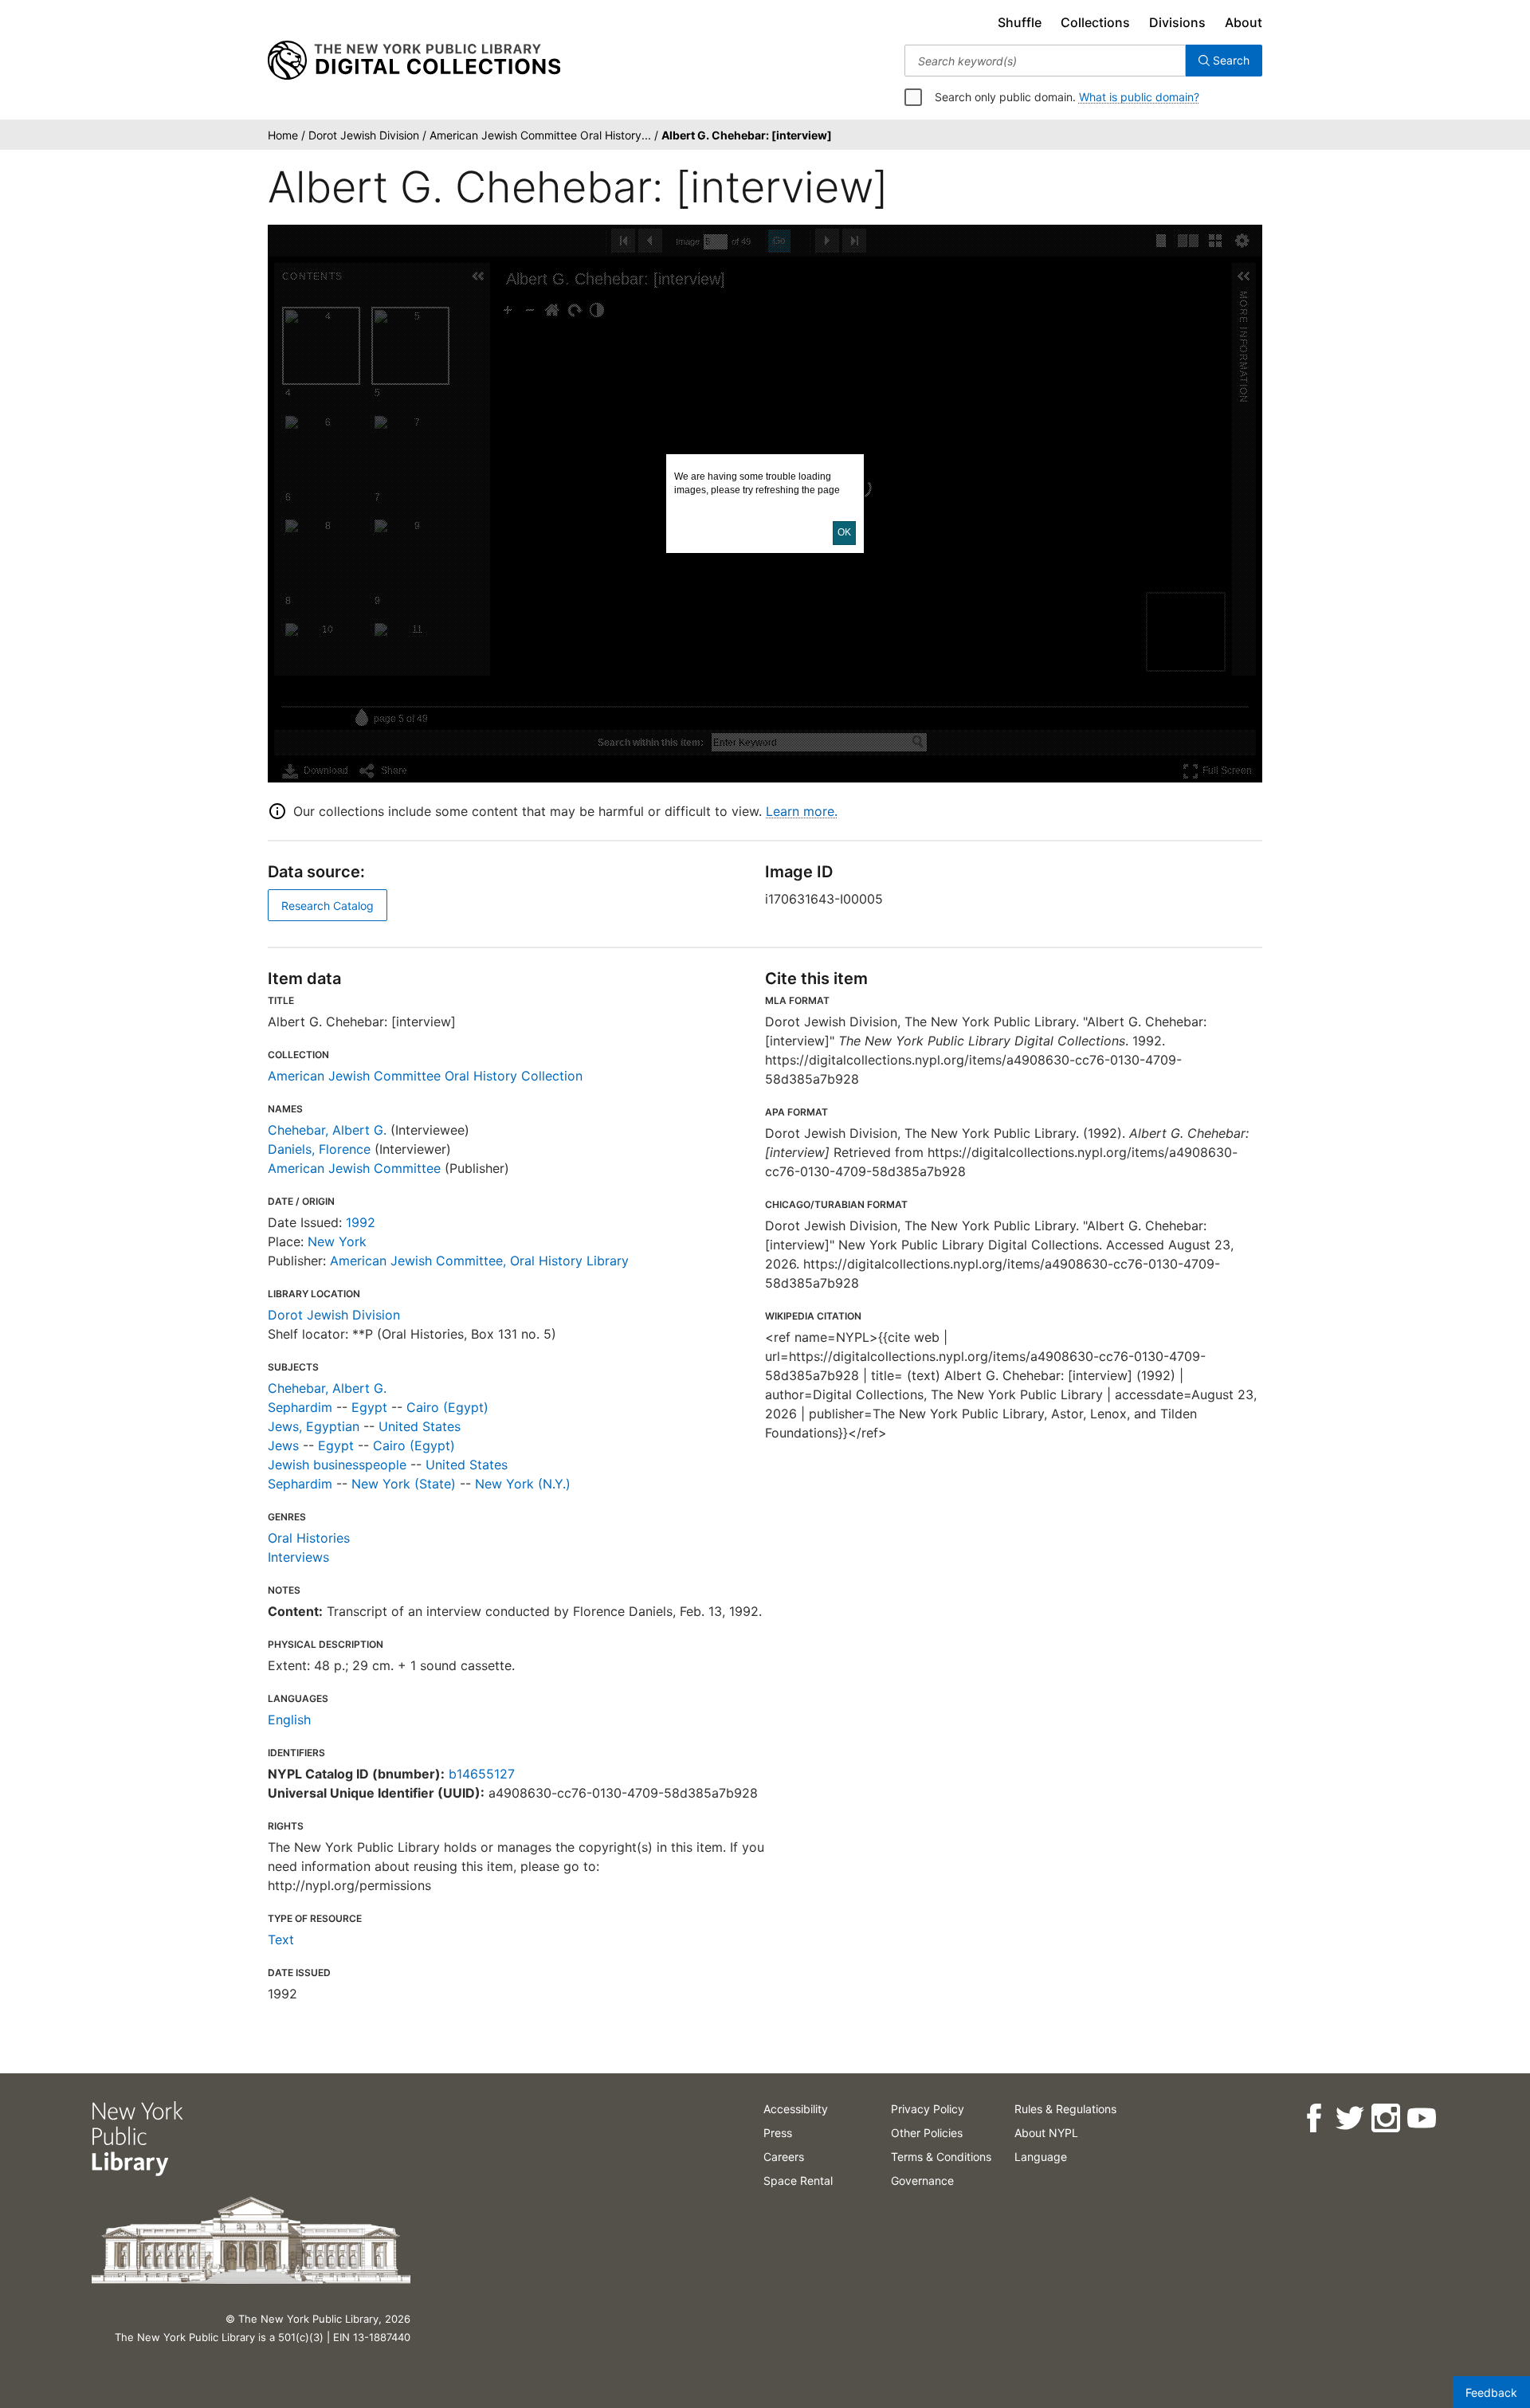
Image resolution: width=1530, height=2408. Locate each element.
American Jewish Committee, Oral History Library (479, 1261)
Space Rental (798, 2181)
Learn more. (802, 811)
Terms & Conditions (941, 2157)
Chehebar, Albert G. (327, 1130)
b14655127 (482, 1774)
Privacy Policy (928, 2109)
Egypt (369, 1407)
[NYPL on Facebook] (1313, 2118)
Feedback (1491, 2392)
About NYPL (1046, 2133)
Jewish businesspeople (337, 1465)
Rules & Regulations (1065, 2109)
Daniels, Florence (319, 1149)
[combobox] (1045, 61)
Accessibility (796, 2109)
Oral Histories (309, 1538)
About (1244, 22)
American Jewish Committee (354, 1168)
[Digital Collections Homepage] (414, 61)
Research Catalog (328, 906)
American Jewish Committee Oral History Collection (425, 1076)
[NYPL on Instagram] (1385, 2118)
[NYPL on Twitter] (1349, 2118)
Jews (283, 1445)
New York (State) (404, 1484)
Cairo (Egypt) (447, 1407)
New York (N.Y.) (523, 1484)
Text (281, 1939)
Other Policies (927, 2133)
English (289, 1720)
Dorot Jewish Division (334, 1315)
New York (337, 1241)
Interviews (298, 1557)
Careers (784, 2157)
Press (778, 2133)
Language (1041, 2157)
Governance (922, 2181)
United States (420, 1426)
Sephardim (300, 1407)
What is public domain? (1139, 97)
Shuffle (1020, 22)
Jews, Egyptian (314, 1426)
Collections (1095, 22)
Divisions (1177, 22)
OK (844, 532)
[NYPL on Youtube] (1420, 2118)
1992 (361, 1222)
